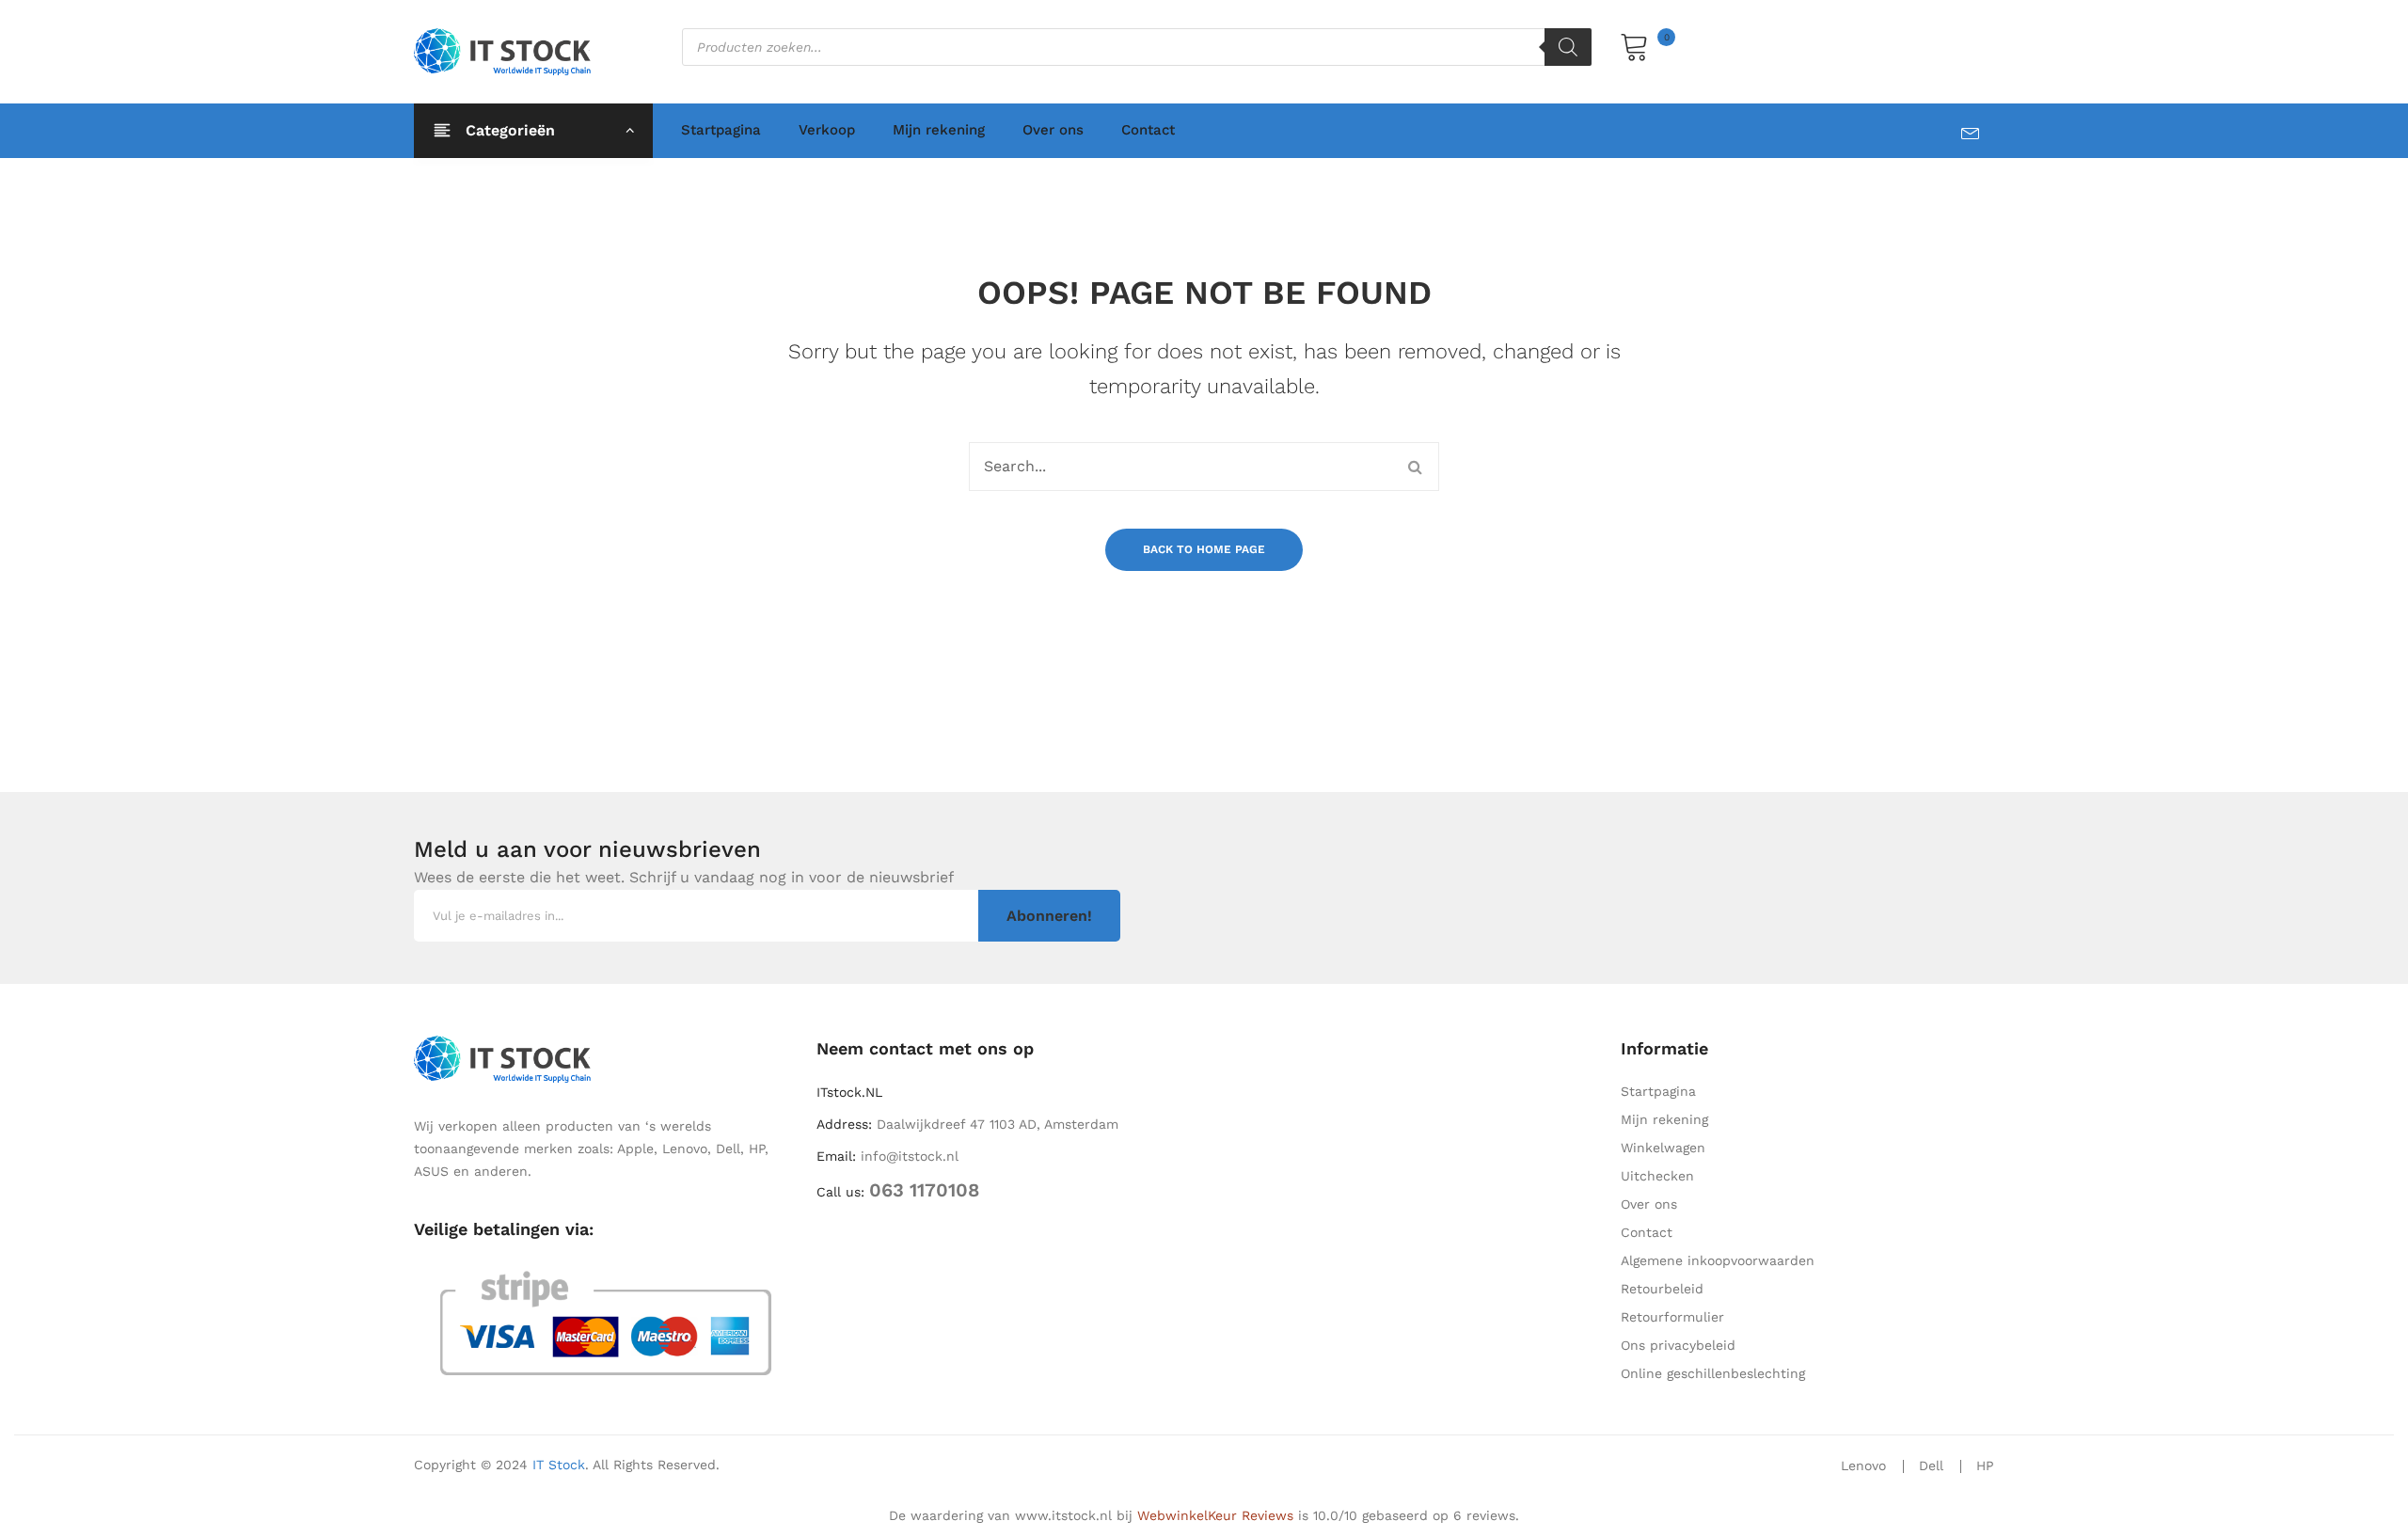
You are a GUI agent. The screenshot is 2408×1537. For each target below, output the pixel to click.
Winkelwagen (1663, 1148)
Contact (1148, 130)
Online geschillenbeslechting (1713, 1373)
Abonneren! (1049, 916)
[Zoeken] (1568, 47)
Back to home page (1204, 549)
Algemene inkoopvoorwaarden (1718, 1260)
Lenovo (1863, 1466)
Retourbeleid (1662, 1289)
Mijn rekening (939, 130)
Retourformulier (1672, 1317)
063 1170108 (924, 1190)
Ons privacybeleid (1678, 1345)
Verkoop (827, 130)
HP (1985, 1466)
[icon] (1978, 129)
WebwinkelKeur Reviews (1215, 1515)
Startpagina (721, 130)
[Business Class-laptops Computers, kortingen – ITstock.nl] (507, 51)
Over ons (1053, 130)
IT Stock (559, 1465)
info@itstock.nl (910, 1156)
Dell (1931, 1466)
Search (1415, 467)
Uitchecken (1657, 1176)
